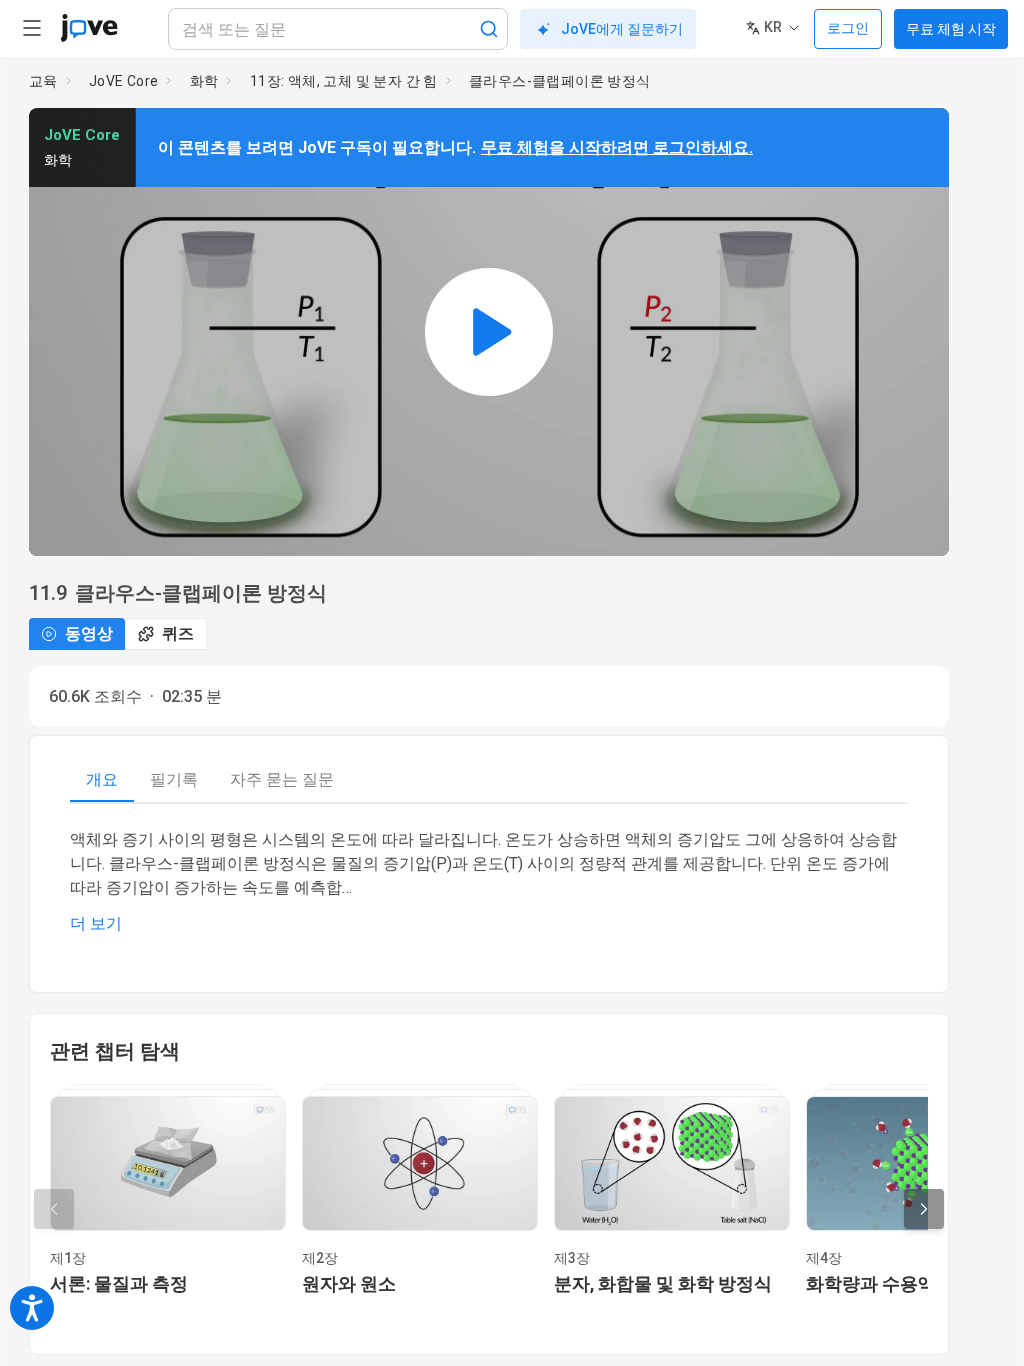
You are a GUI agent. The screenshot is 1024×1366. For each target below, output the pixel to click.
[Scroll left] (54, 1209)
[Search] (489, 29)
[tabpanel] (489, 882)
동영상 (89, 633)
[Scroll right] (924, 1209)
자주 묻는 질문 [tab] (282, 779)
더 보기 (96, 923)
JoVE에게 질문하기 (622, 29)
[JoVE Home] (89, 28)
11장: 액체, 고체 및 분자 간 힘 (344, 81)
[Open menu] (32, 28)
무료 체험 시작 (951, 29)
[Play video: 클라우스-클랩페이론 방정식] (489, 332)
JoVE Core (124, 81)
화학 (204, 81)
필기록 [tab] (174, 779)
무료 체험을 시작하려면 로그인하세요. (617, 147)
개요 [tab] (102, 779)
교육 (43, 81)
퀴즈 (178, 633)
